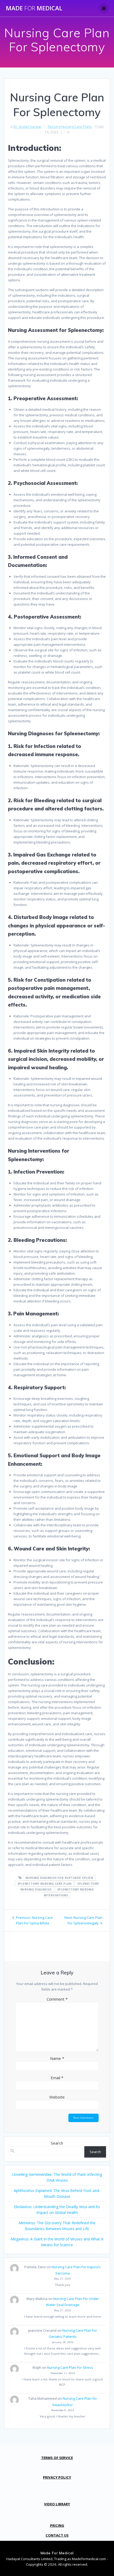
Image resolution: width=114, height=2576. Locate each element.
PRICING (57, 2525)
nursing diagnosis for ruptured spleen (59, 1878)
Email (57, 2078)
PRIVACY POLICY (57, 2477)
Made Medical (34, 8)
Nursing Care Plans (77, 127)
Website (57, 2097)
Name (57, 2058)
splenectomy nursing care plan (45, 1884)
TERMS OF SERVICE (57, 2458)
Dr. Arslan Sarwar (28, 127)
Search (57, 2143)
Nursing (54, 127)
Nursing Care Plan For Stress (70, 2367)
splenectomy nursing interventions (69, 1892)
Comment (57, 1999)
